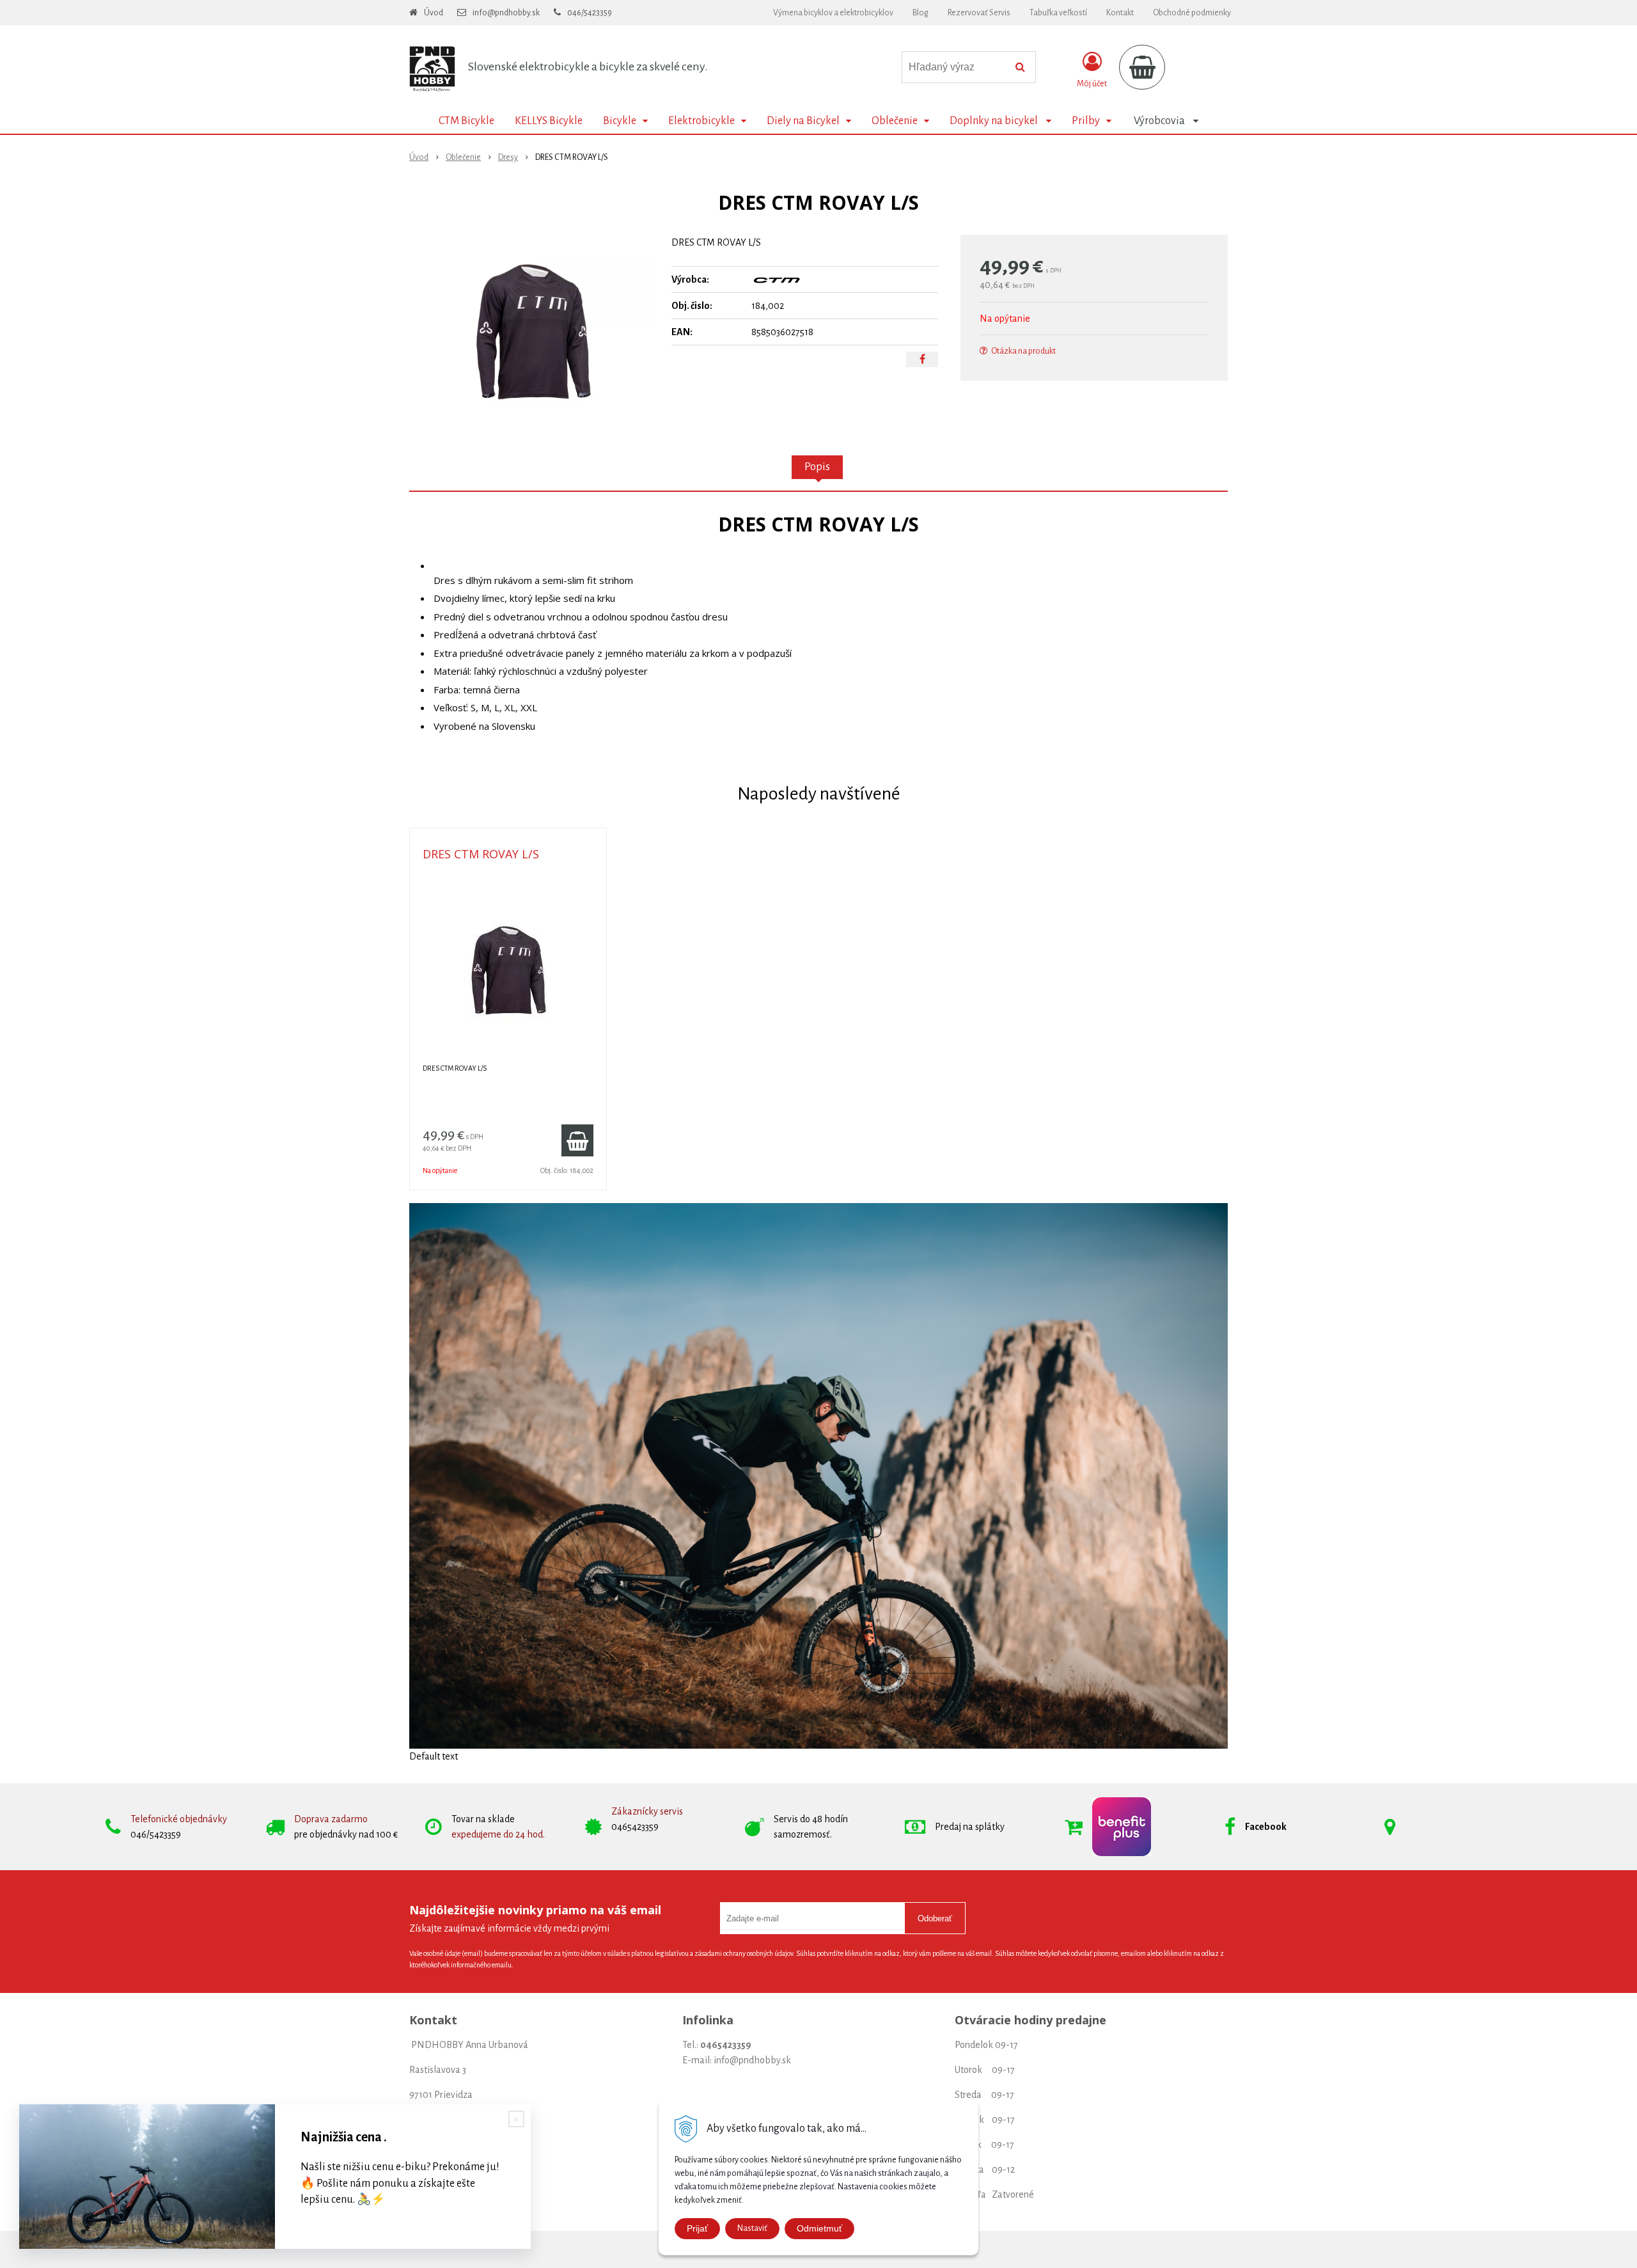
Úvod (434, 13)
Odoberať (935, 1918)
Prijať (697, 2228)
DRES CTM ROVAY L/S (481, 854)
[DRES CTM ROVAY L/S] (532, 331)
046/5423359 (590, 13)
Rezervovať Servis (979, 13)
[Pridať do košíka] (577, 1140)
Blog (920, 13)
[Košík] (1142, 67)
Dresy (508, 157)
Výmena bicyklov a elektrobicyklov (833, 13)
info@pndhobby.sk (506, 13)
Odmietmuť (819, 2228)
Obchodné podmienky (1192, 13)
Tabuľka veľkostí (1058, 13)
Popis (817, 467)
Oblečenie (463, 157)
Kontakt (1120, 13)
